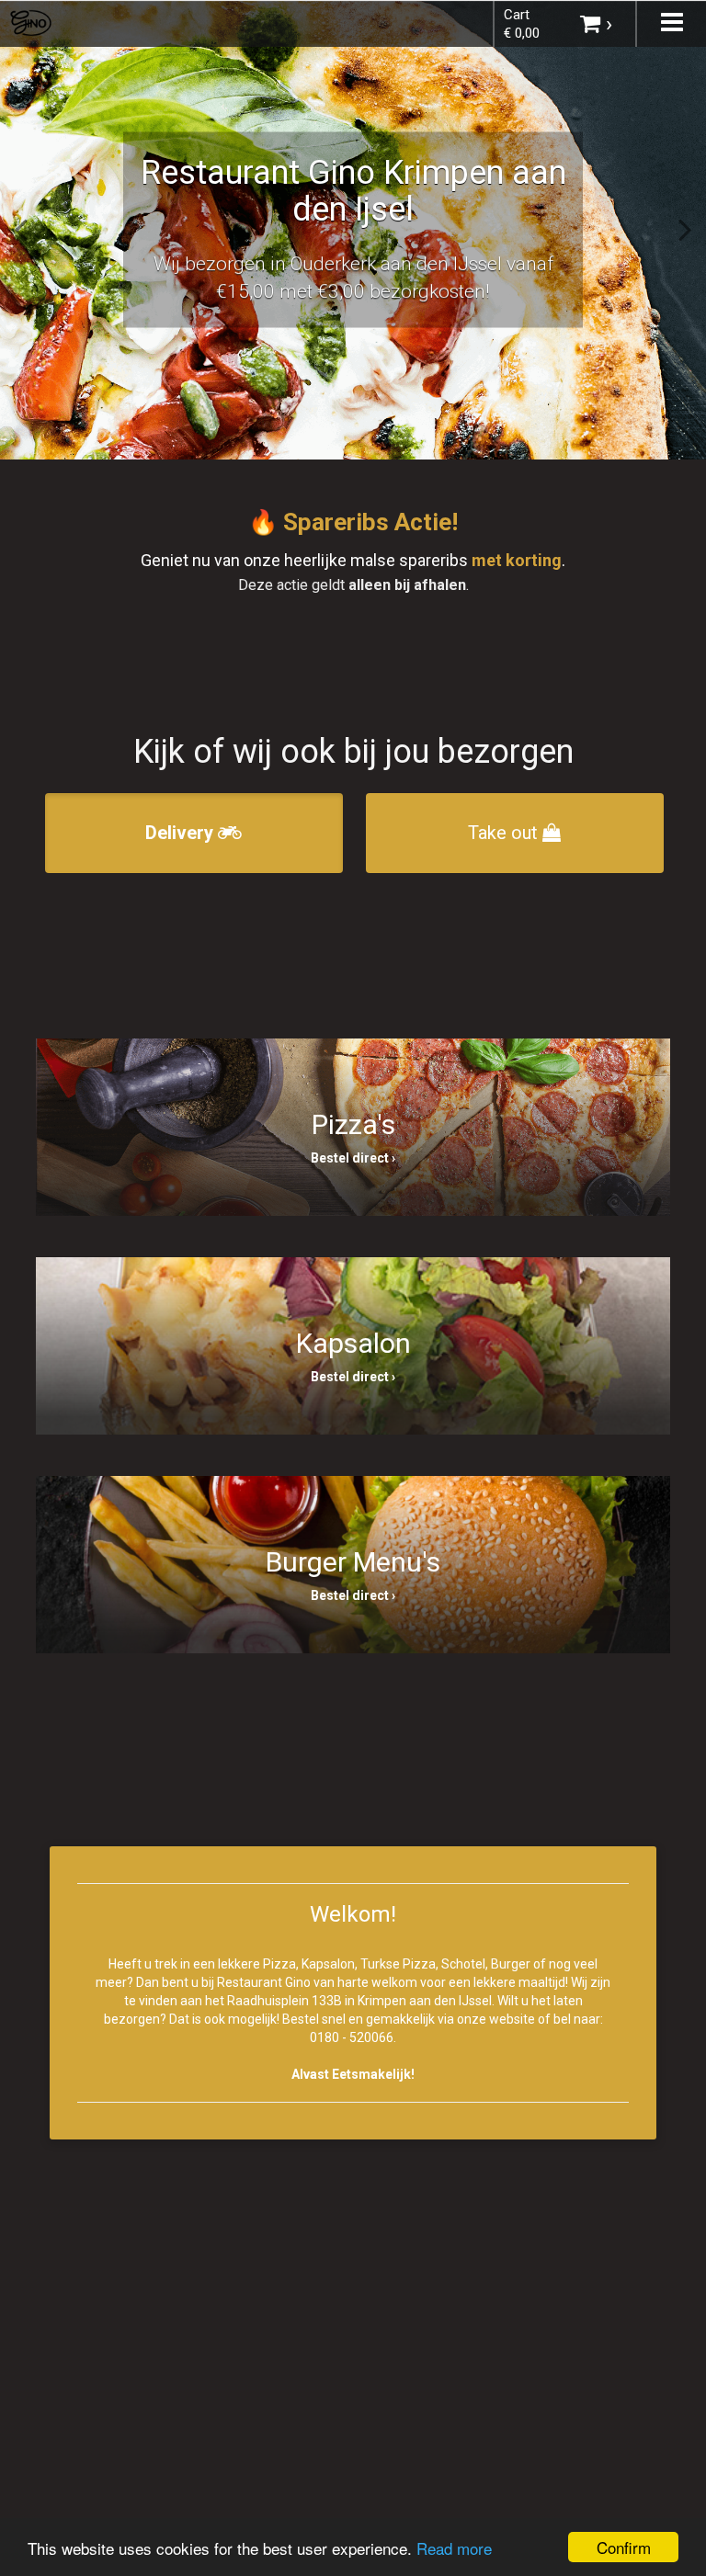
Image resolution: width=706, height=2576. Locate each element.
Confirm (624, 2547)
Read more (454, 2548)
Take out (505, 833)
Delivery (182, 833)
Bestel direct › (353, 1158)
